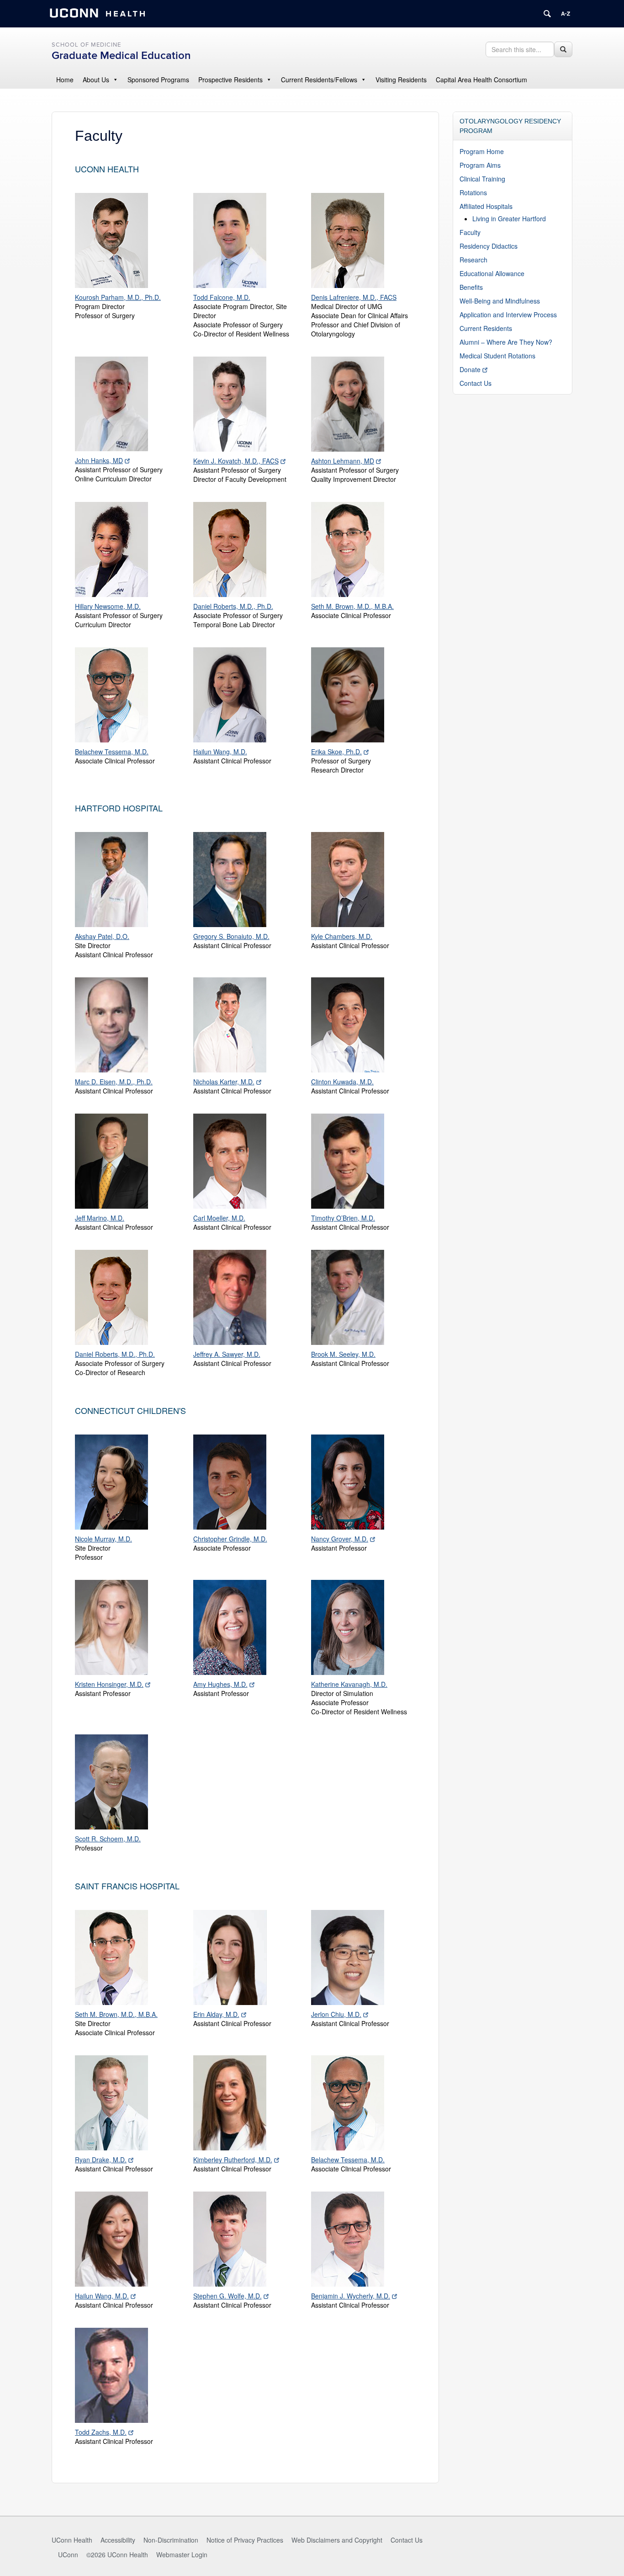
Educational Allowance (492, 273)
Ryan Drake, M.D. (101, 2160)
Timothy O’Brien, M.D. (343, 1218)
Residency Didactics (489, 246)
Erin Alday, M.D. (216, 2014)
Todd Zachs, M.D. (101, 2432)
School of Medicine (86, 45)
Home (65, 80)
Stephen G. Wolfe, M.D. (227, 2296)
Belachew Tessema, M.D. (112, 752)
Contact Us (476, 383)
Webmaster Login (182, 2555)
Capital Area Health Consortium (481, 80)
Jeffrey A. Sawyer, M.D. (227, 1354)
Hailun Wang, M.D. (220, 752)
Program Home (482, 151)
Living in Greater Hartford (509, 219)
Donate (470, 369)
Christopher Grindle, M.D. (230, 1539)
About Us (96, 80)
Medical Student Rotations (497, 356)
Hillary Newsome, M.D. (108, 606)
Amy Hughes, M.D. (220, 1684)
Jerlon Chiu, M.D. (336, 2014)
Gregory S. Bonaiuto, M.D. (231, 936)
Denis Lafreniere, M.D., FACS (354, 297)
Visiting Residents (401, 80)
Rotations (473, 192)
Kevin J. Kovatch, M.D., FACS (236, 461)
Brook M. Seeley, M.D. (343, 1354)
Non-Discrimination (171, 2540)
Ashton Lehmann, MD (343, 461)
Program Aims (480, 165)
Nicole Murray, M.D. (103, 1539)
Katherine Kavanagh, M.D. (349, 1684)
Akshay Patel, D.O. (102, 936)
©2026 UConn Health (117, 2555)
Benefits (471, 287)
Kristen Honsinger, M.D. (109, 1684)
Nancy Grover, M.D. (340, 1539)
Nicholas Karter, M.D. (224, 1082)
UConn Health (72, 2540)
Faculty (470, 232)
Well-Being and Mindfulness (500, 301)
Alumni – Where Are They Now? (506, 342)
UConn (68, 2555)
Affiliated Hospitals (486, 206)
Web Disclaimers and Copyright (337, 2540)
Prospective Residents (230, 80)
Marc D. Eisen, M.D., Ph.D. (114, 1082)
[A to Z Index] (566, 14)
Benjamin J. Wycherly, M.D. (351, 2296)
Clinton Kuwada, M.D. (342, 1082)
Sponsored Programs (158, 80)
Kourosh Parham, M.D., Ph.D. (118, 297)
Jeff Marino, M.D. (100, 1218)
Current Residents (486, 328)
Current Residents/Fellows (319, 80)
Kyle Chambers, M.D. (342, 936)
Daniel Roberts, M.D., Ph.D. (233, 606)
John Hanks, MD (99, 460)
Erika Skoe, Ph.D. (336, 752)
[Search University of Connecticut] (547, 14)
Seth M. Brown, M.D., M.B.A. (352, 606)
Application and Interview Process (508, 315)
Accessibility (118, 2540)
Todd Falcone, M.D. (222, 297)
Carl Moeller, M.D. (219, 1218)
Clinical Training (482, 179)
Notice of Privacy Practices (245, 2540)
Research (473, 260)
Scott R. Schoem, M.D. (108, 1839)
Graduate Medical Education (121, 56)
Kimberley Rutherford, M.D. (233, 2160)
